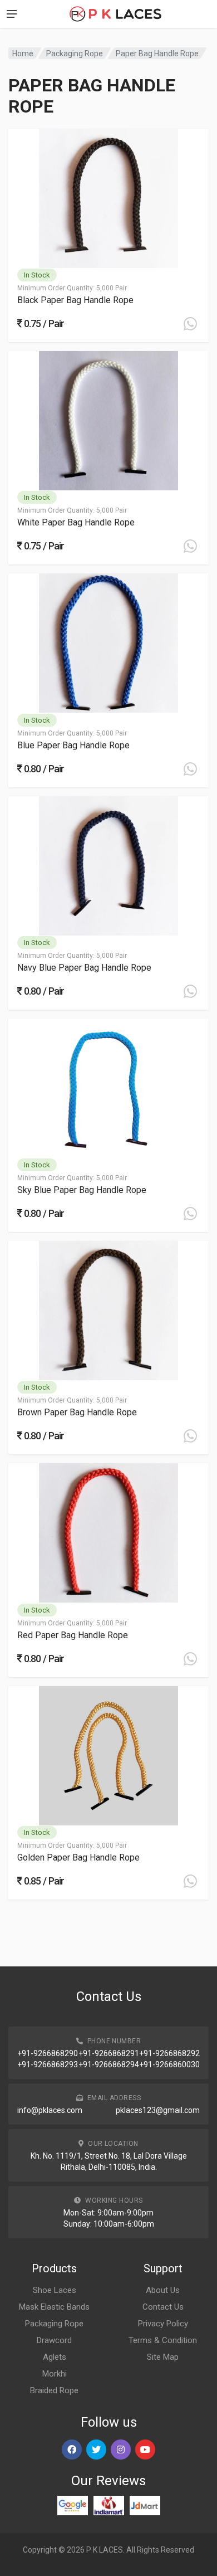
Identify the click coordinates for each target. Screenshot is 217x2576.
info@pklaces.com (50, 2110)
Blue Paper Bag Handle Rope (73, 745)
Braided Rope (54, 2390)
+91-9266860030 (169, 2064)
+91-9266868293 (48, 2064)
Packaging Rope (75, 53)
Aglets (55, 2357)
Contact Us (163, 2307)
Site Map (163, 2357)
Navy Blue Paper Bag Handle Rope (84, 968)
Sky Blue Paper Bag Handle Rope (82, 1190)
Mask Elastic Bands (54, 2307)
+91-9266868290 (48, 2053)
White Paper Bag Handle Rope (76, 522)
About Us (163, 2290)
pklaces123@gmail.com (158, 2110)
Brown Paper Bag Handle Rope (77, 1412)
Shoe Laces (55, 2290)
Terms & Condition (163, 2340)
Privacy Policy (163, 2324)
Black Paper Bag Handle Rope (75, 300)
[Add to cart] (190, 324)
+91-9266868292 (169, 2053)
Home (23, 53)
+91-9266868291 (109, 2053)
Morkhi (55, 2374)
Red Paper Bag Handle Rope (73, 1635)
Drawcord (54, 2340)
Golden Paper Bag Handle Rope (78, 1857)
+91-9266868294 (109, 2064)
